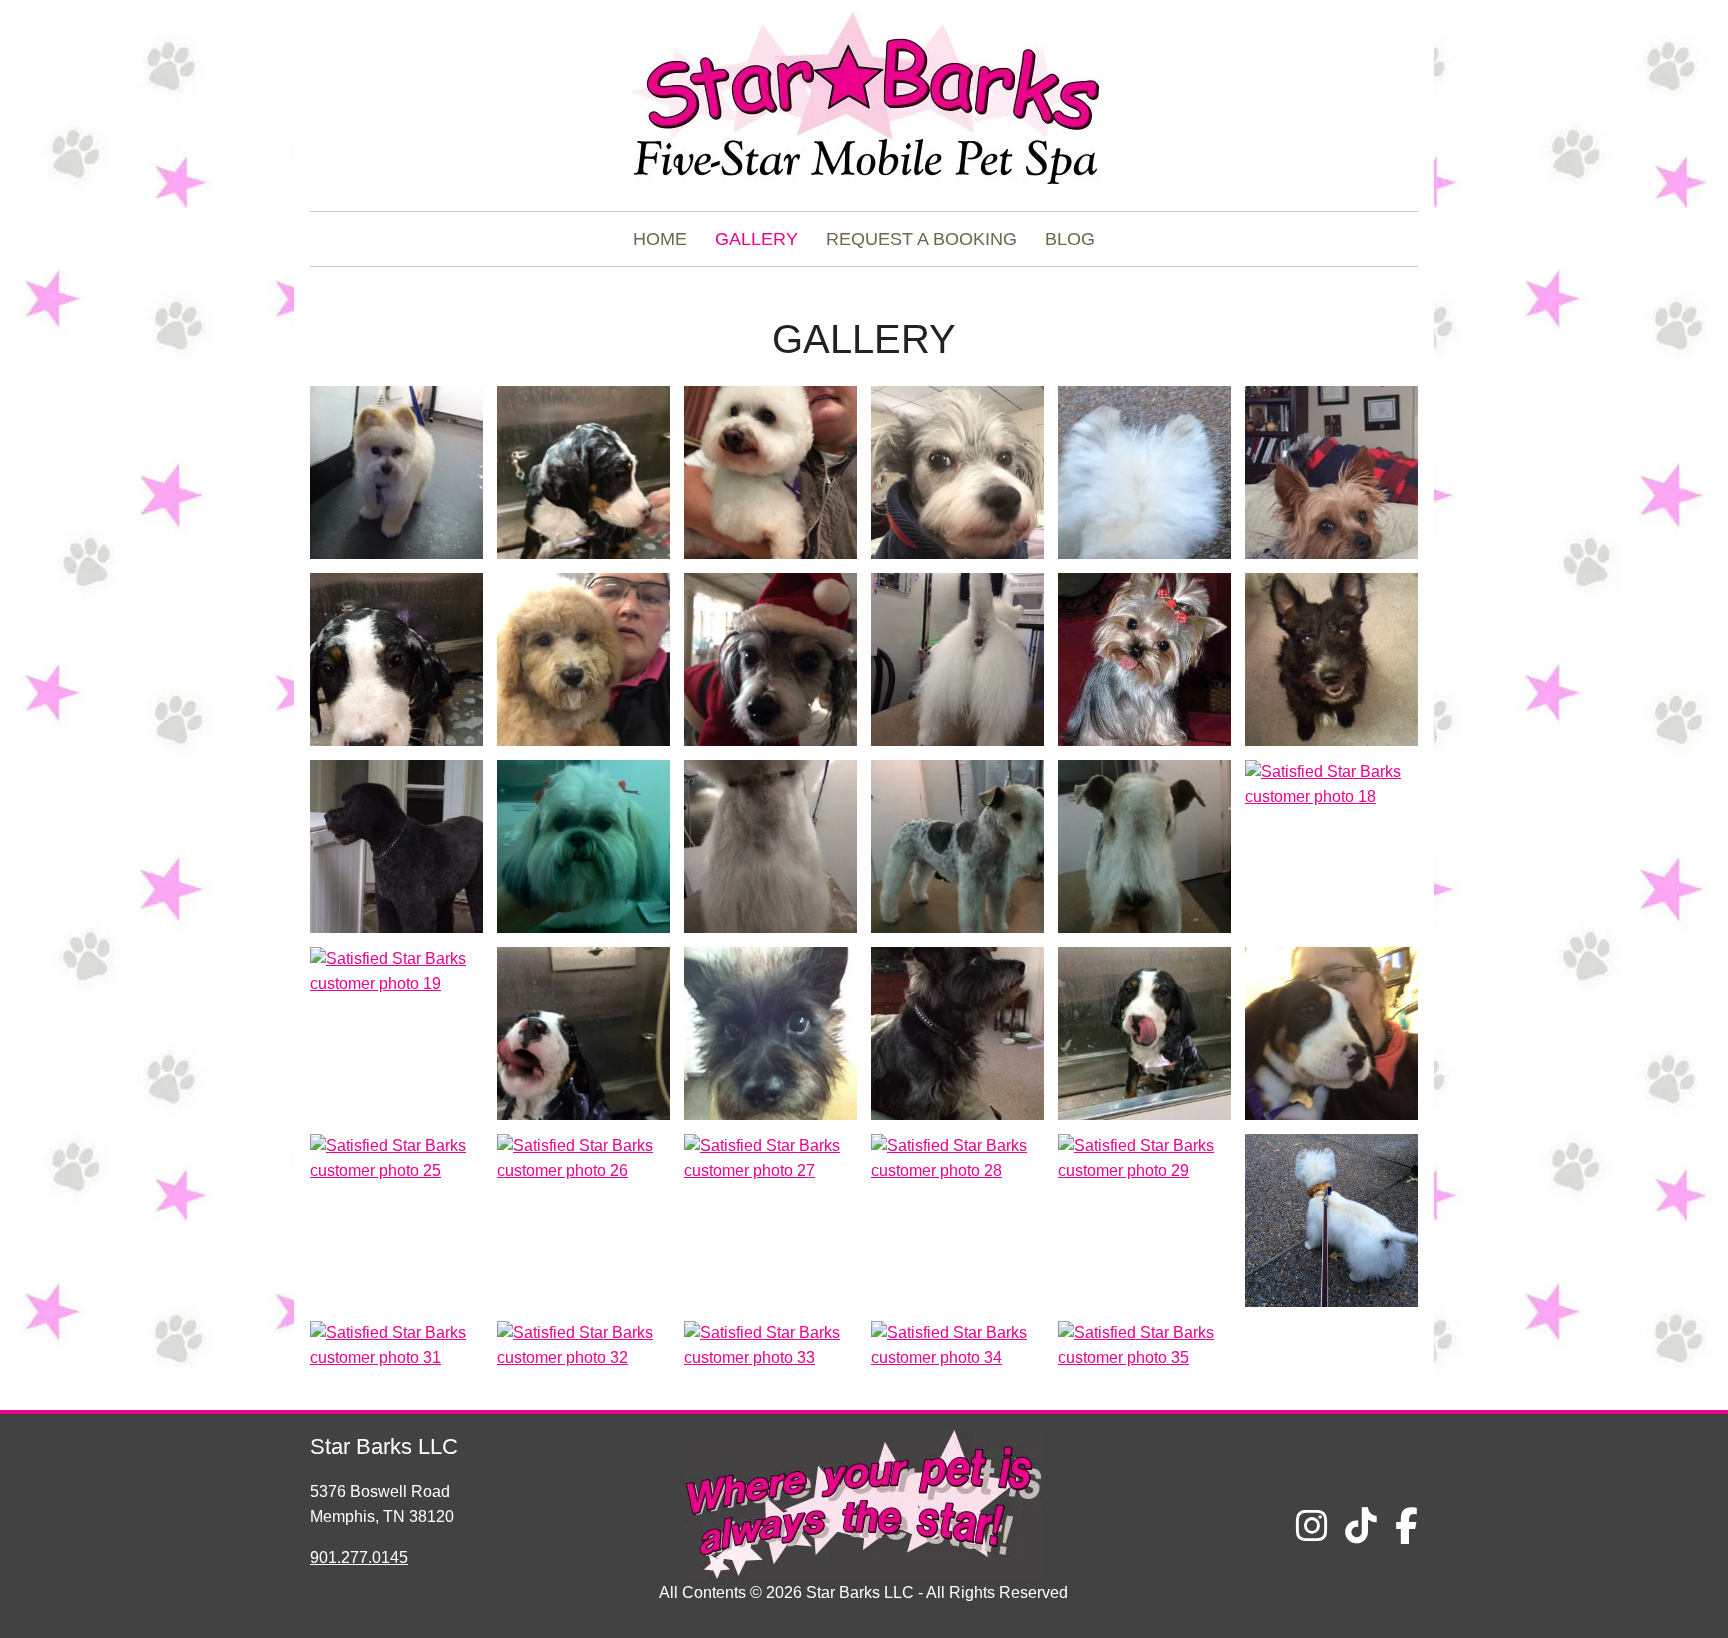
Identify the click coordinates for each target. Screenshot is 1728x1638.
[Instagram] (1312, 1526)
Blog (1070, 239)
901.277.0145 (359, 1557)
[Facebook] (1406, 1526)
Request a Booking (921, 239)
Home (660, 239)
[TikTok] (1361, 1526)
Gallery (756, 239)
